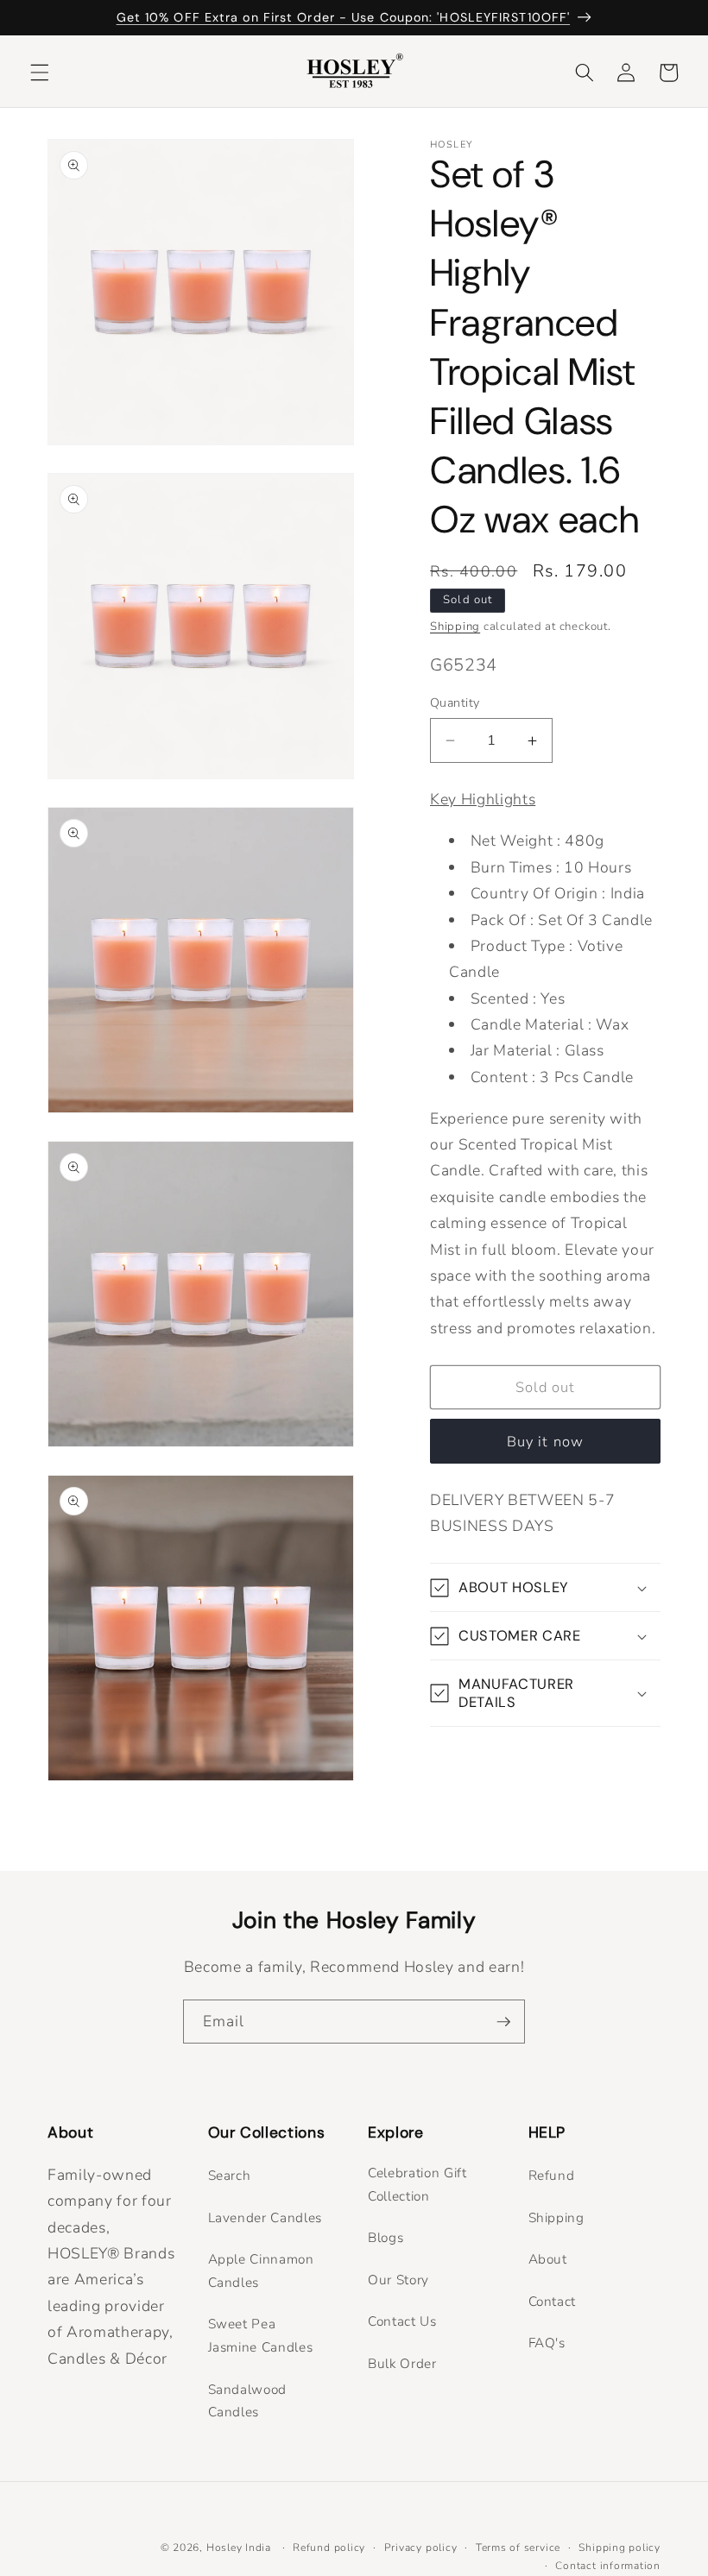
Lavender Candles (265, 2217)
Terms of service (518, 2548)
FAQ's (547, 2343)
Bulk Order (402, 2363)
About (548, 2259)
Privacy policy (421, 2548)
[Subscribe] (503, 2022)
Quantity (455, 703)
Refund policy (329, 2548)
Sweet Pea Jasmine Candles (261, 2335)
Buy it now (545, 1442)
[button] (40, 72)
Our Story (398, 2280)
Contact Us (402, 2321)
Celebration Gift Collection (417, 2184)
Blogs (386, 2237)
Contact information (608, 2566)
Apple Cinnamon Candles (261, 2271)
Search (230, 2175)
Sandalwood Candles (248, 2401)
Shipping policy (619, 2548)
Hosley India (239, 2548)
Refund (552, 2175)
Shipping (455, 627)
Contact (553, 2301)
